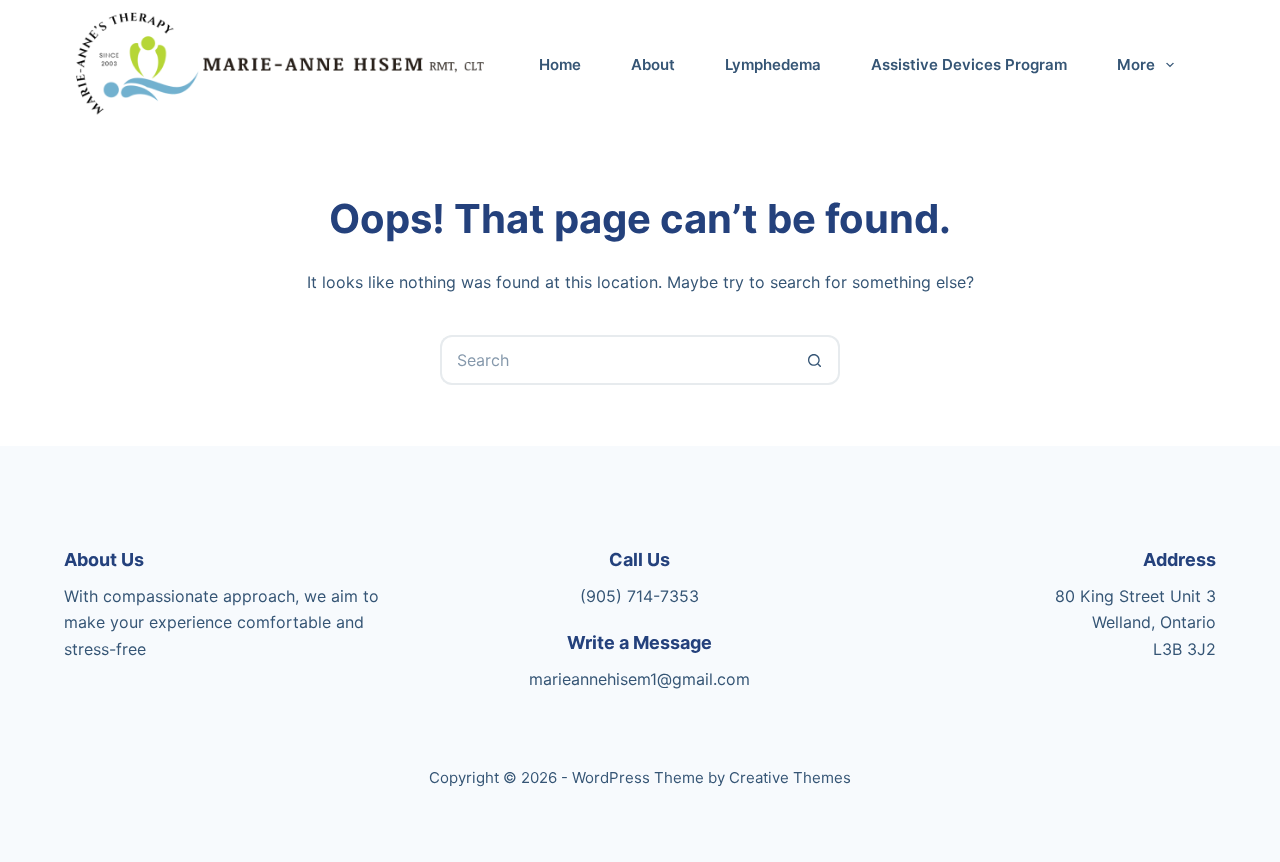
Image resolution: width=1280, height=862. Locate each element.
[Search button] (815, 360)
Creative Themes (790, 777)
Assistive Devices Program (969, 64)
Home (560, 64)
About (653, 64)
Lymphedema (773, 64)
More (1136, 64)
